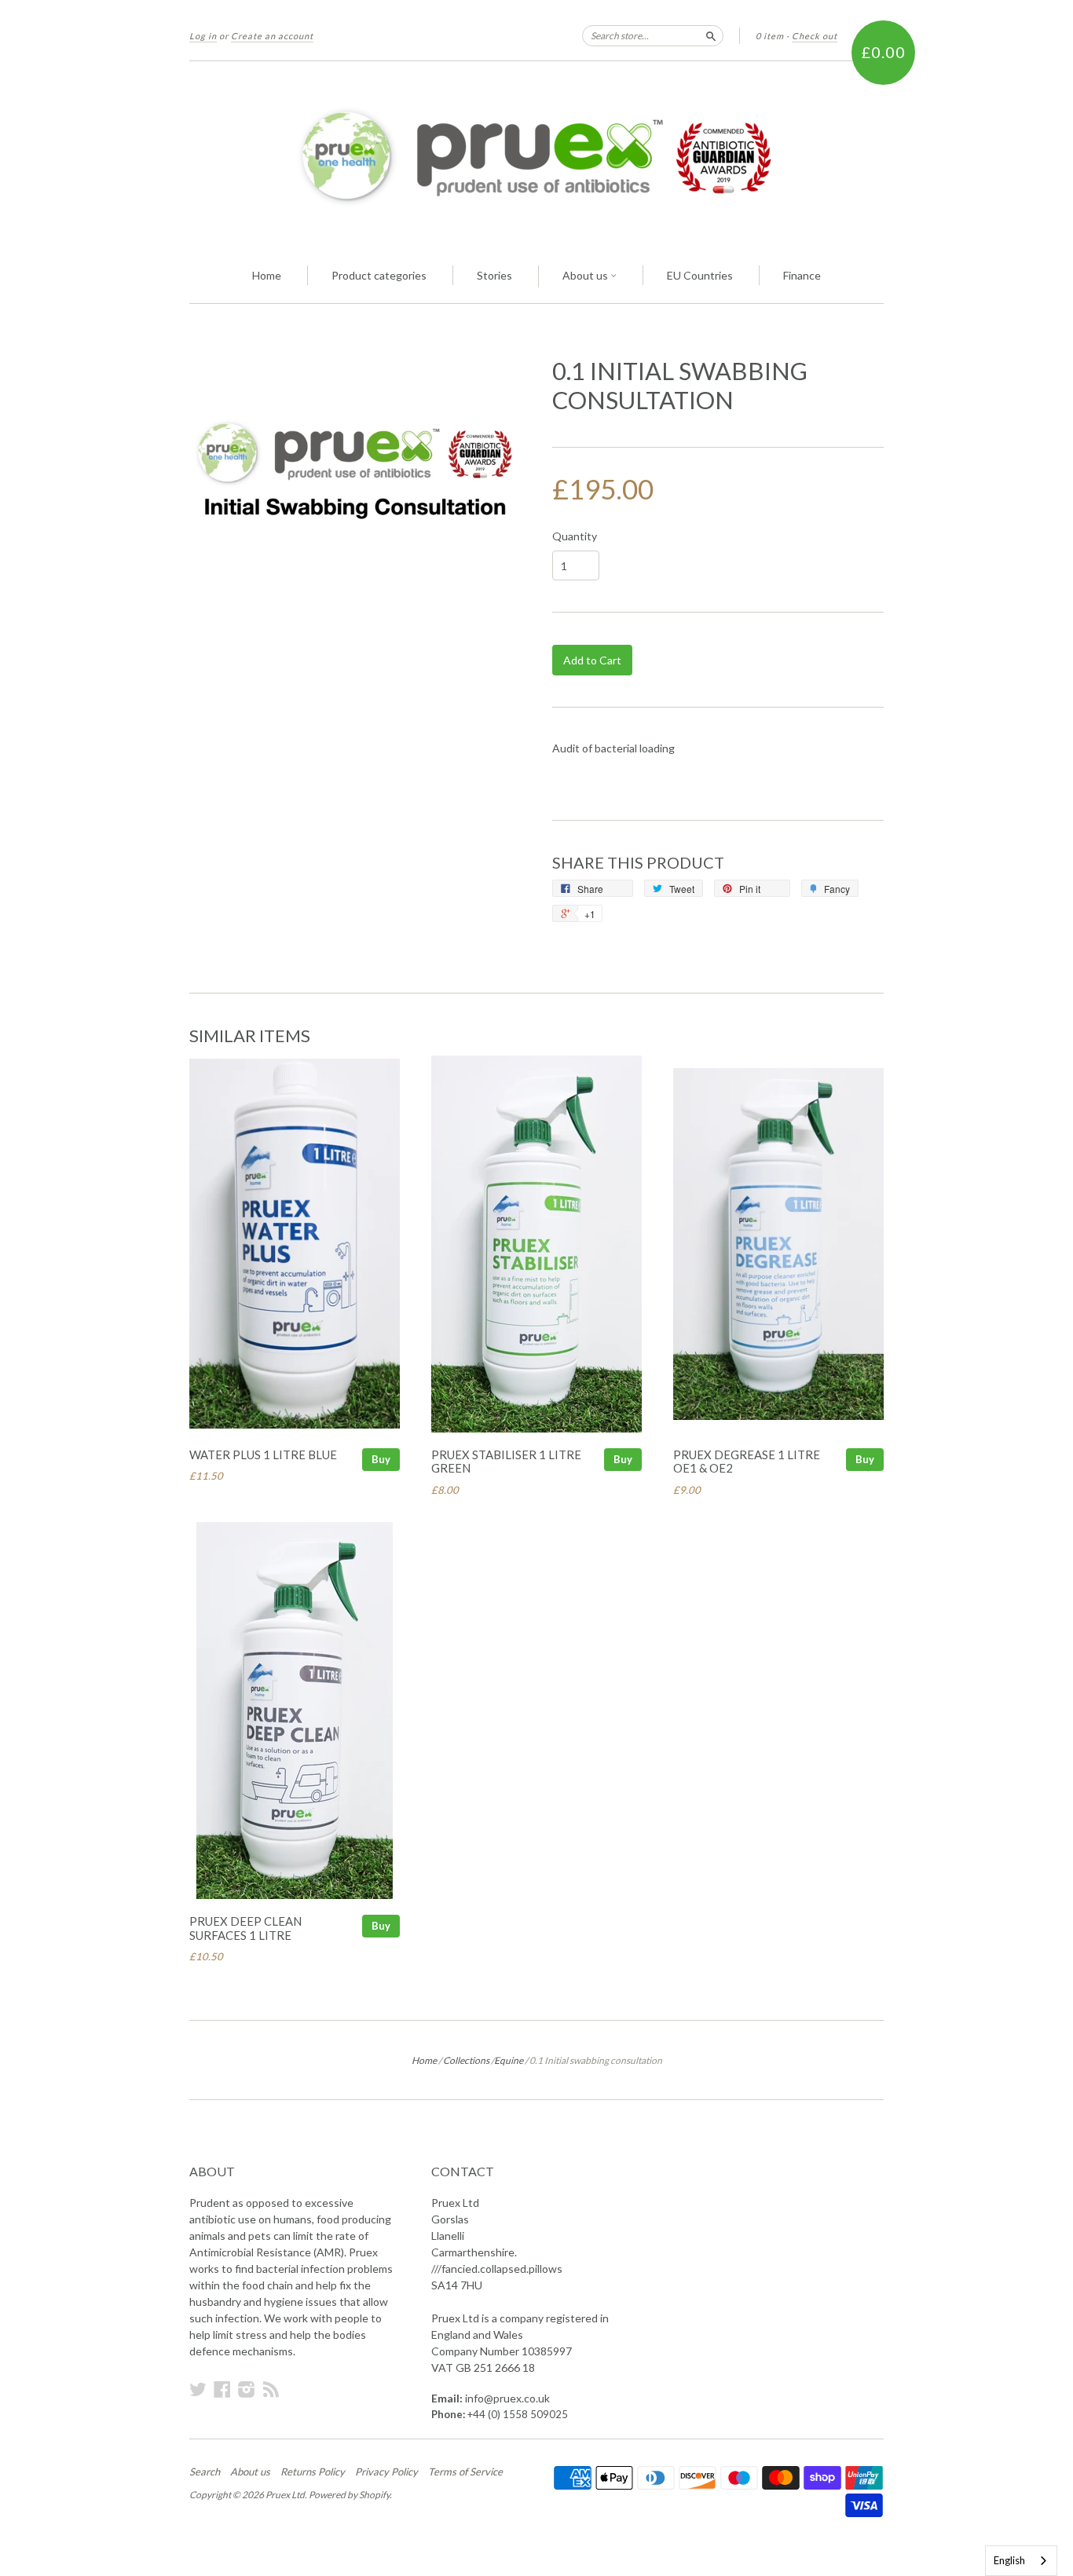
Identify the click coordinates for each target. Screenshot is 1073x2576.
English (1009, 2560)
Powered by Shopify (349, 2495)
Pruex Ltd (285, 2495)
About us (586, 275)
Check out (815, 36)
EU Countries (700, 275)
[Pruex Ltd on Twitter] (198, 2389)
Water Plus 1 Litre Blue (263, 1454)
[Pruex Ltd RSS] (271, 2389)
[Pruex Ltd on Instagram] (247, 2389)
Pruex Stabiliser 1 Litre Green (506, 1462)
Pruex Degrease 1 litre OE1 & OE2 (747, 1462)
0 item (770, 36)
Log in (203, 36)
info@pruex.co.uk (507, 2398)
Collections (466, 2060)
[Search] (711, 35)
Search (205, 2472)
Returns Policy (313, 2472)
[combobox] (1021, 2561)
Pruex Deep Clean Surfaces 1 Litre (245, 1928)
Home (267, 275)
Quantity (575, 536)
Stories (494, 275)
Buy (381, 1459)
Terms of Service (465, 2472)
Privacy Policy (386, 2472)
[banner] (536, 156)
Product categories (379, 275)
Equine (509, 2060)
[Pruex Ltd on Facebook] (222, 2389)
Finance (802, 275)
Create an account (272, 36)
